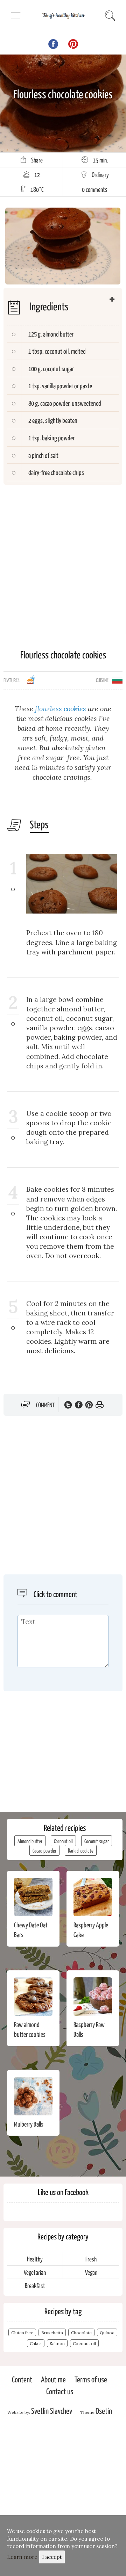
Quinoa (107, 2333)
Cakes (36, 2343)
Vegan (91, 2272)
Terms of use (91, 2379)
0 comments (95, 189)
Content (22, 2379)
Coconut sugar (97, 1841)
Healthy (35, 2259)
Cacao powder (44, 1850)
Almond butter (30, 1841)
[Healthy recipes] (31, 682)
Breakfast (35, 2285)
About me (53, 2379)
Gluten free (22, 2333)
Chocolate (81, 2333)
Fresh (91, 2259)
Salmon (57, 2343)
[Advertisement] (63, 551)
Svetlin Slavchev (52, 2411)
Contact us (60, 2391)
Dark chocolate (81, 1850)
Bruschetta (52, 2333)
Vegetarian (35, 2272)
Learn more (22, 2557)
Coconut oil (63, 1841)
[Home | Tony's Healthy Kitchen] (63, 21)
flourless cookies (61, 709)
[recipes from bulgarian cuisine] (117, 679)
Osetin (104, 2411)
